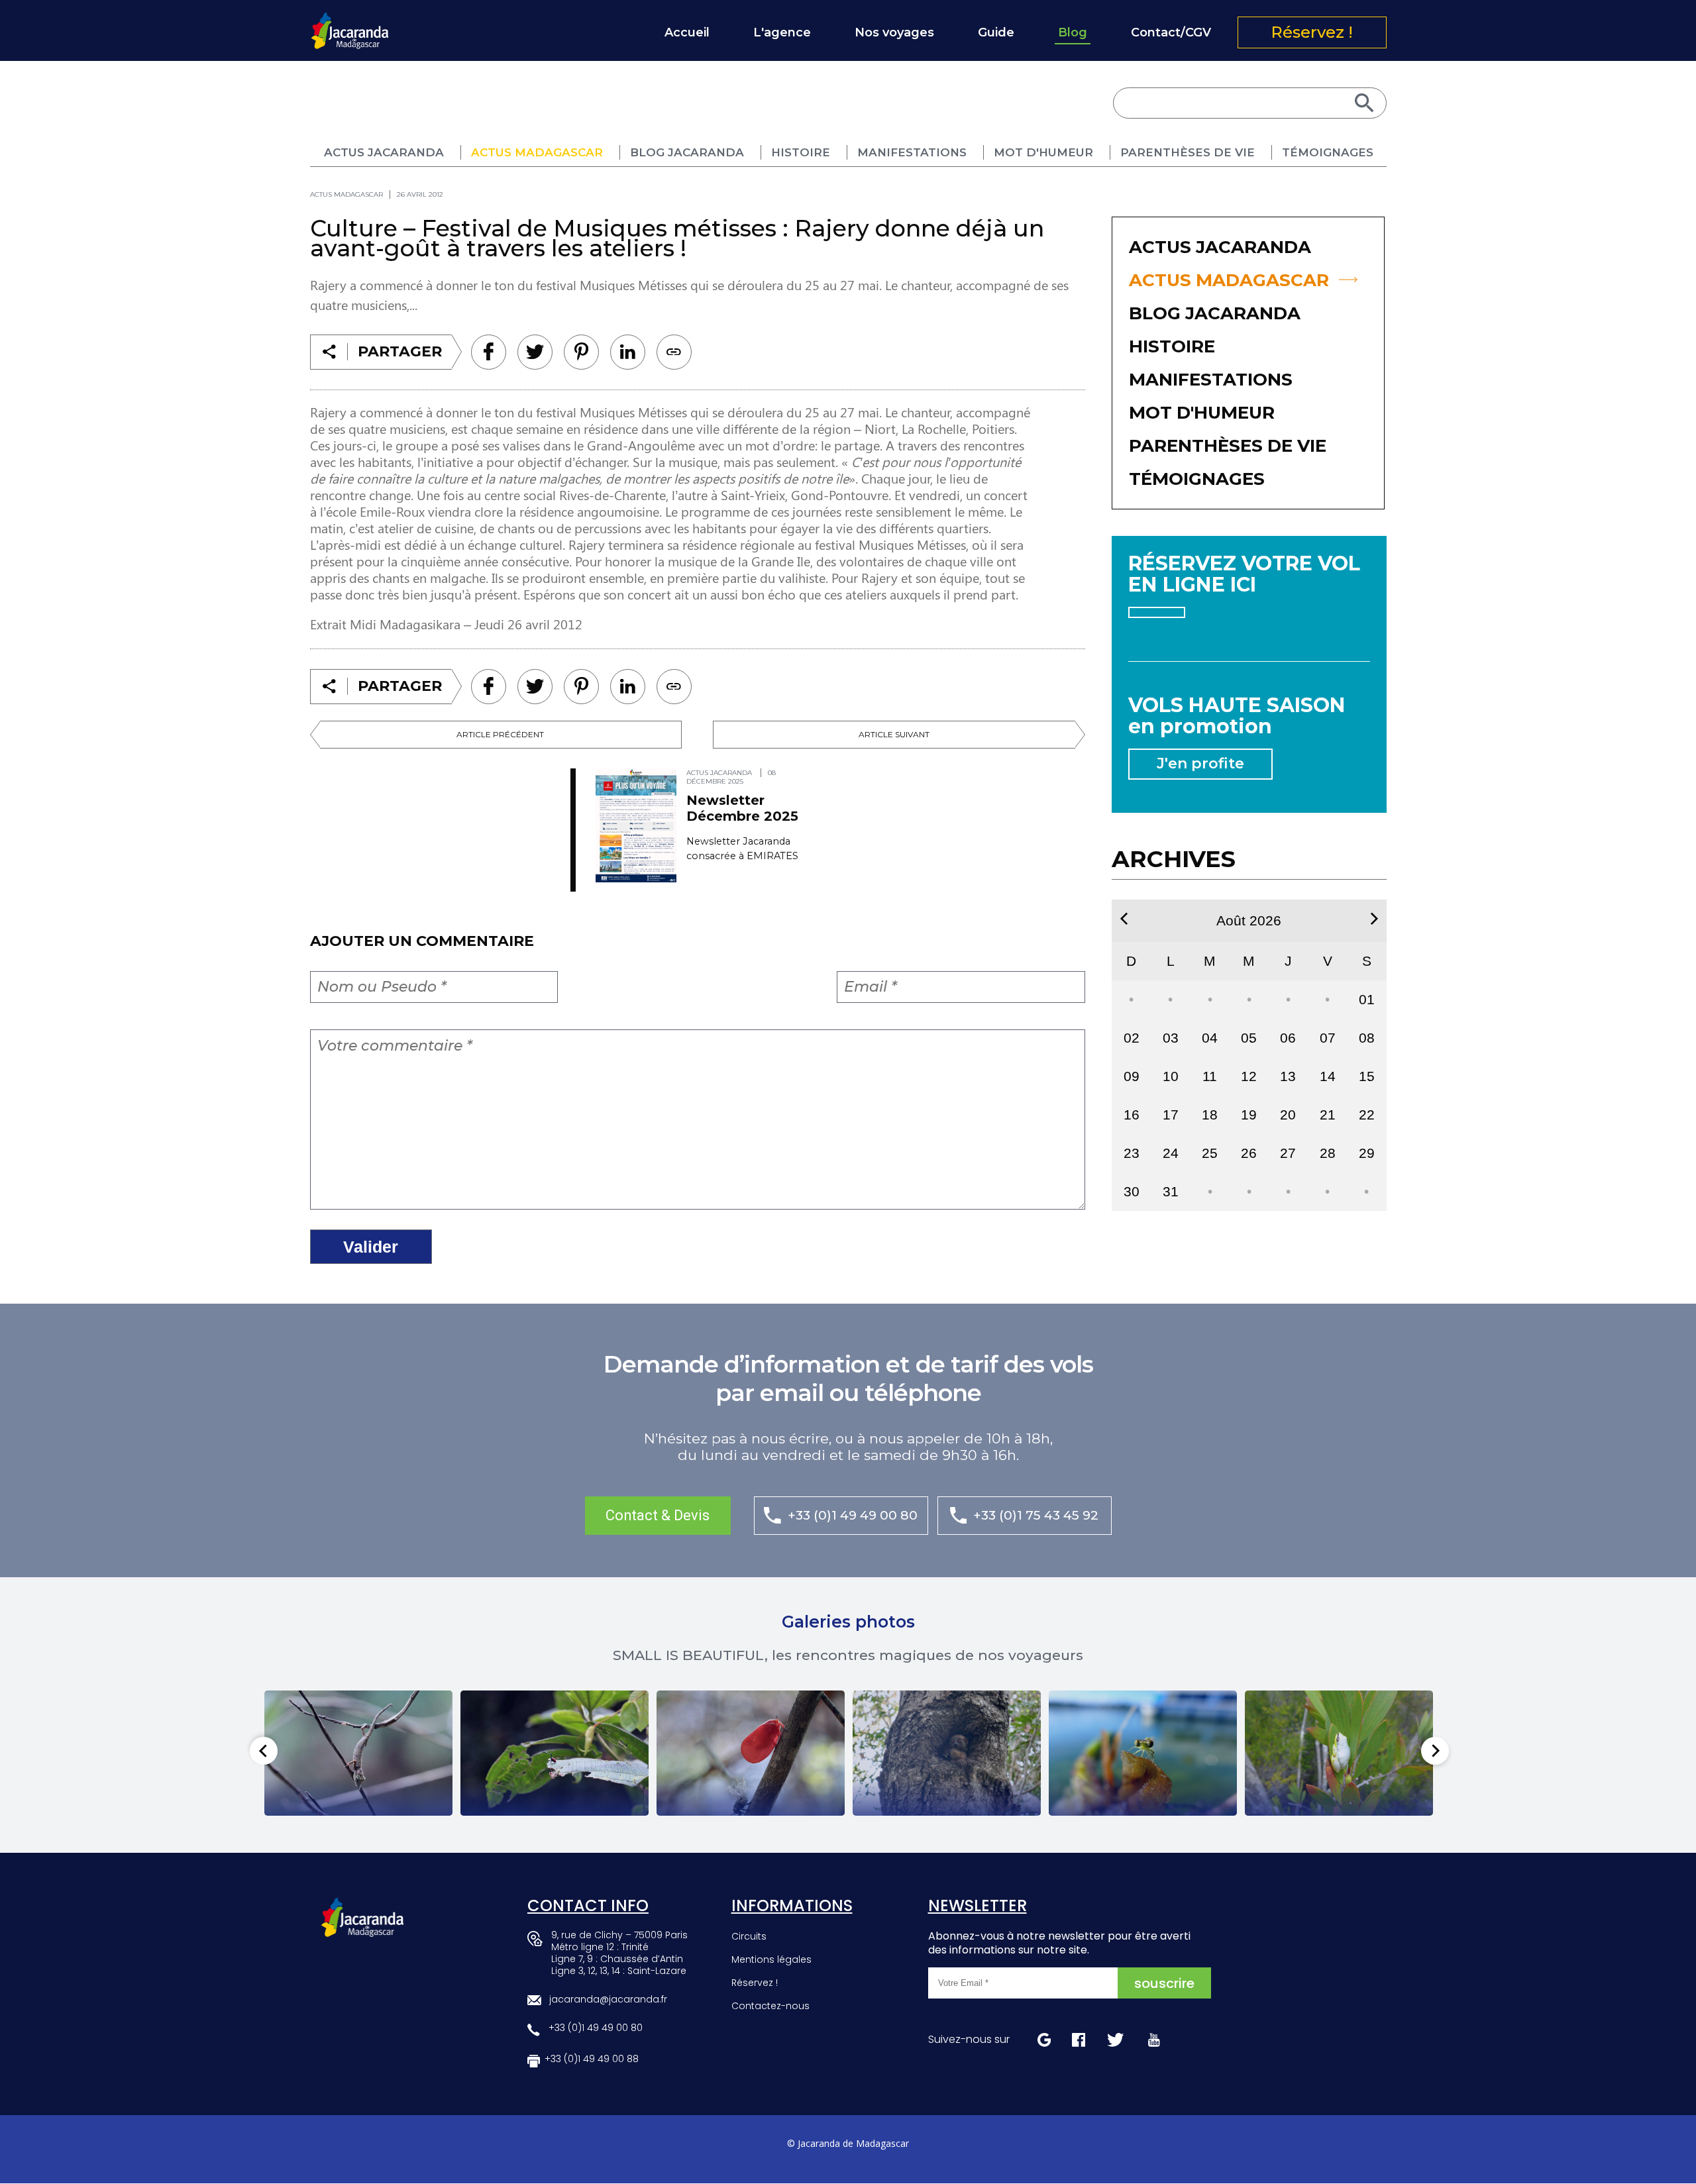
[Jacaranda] (350, 21)
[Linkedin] (581, 352)
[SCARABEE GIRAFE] (555, 1753)
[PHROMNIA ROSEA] (751, 1753)
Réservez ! (1312, 32)
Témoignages (1328, 152)
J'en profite (1200, 763)
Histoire (801, 152)
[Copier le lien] (674, 352)
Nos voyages (894, 32)
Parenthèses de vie (1188, 152)
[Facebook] (489, 352)
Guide (996, 32)
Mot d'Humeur (1043, 152)
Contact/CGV (1171, 32)
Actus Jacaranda (384, 152)
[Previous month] (1124, 919)
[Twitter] (535, 352)
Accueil (687, 32)
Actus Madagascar (537, 152)
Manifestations (912, 152)
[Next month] (1374, 919)
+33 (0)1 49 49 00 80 (853, 1515)
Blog (1073, 32)
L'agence (782, 32)
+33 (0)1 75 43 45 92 (1036, 1515)
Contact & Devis (658, 1515)
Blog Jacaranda (687, 152)
